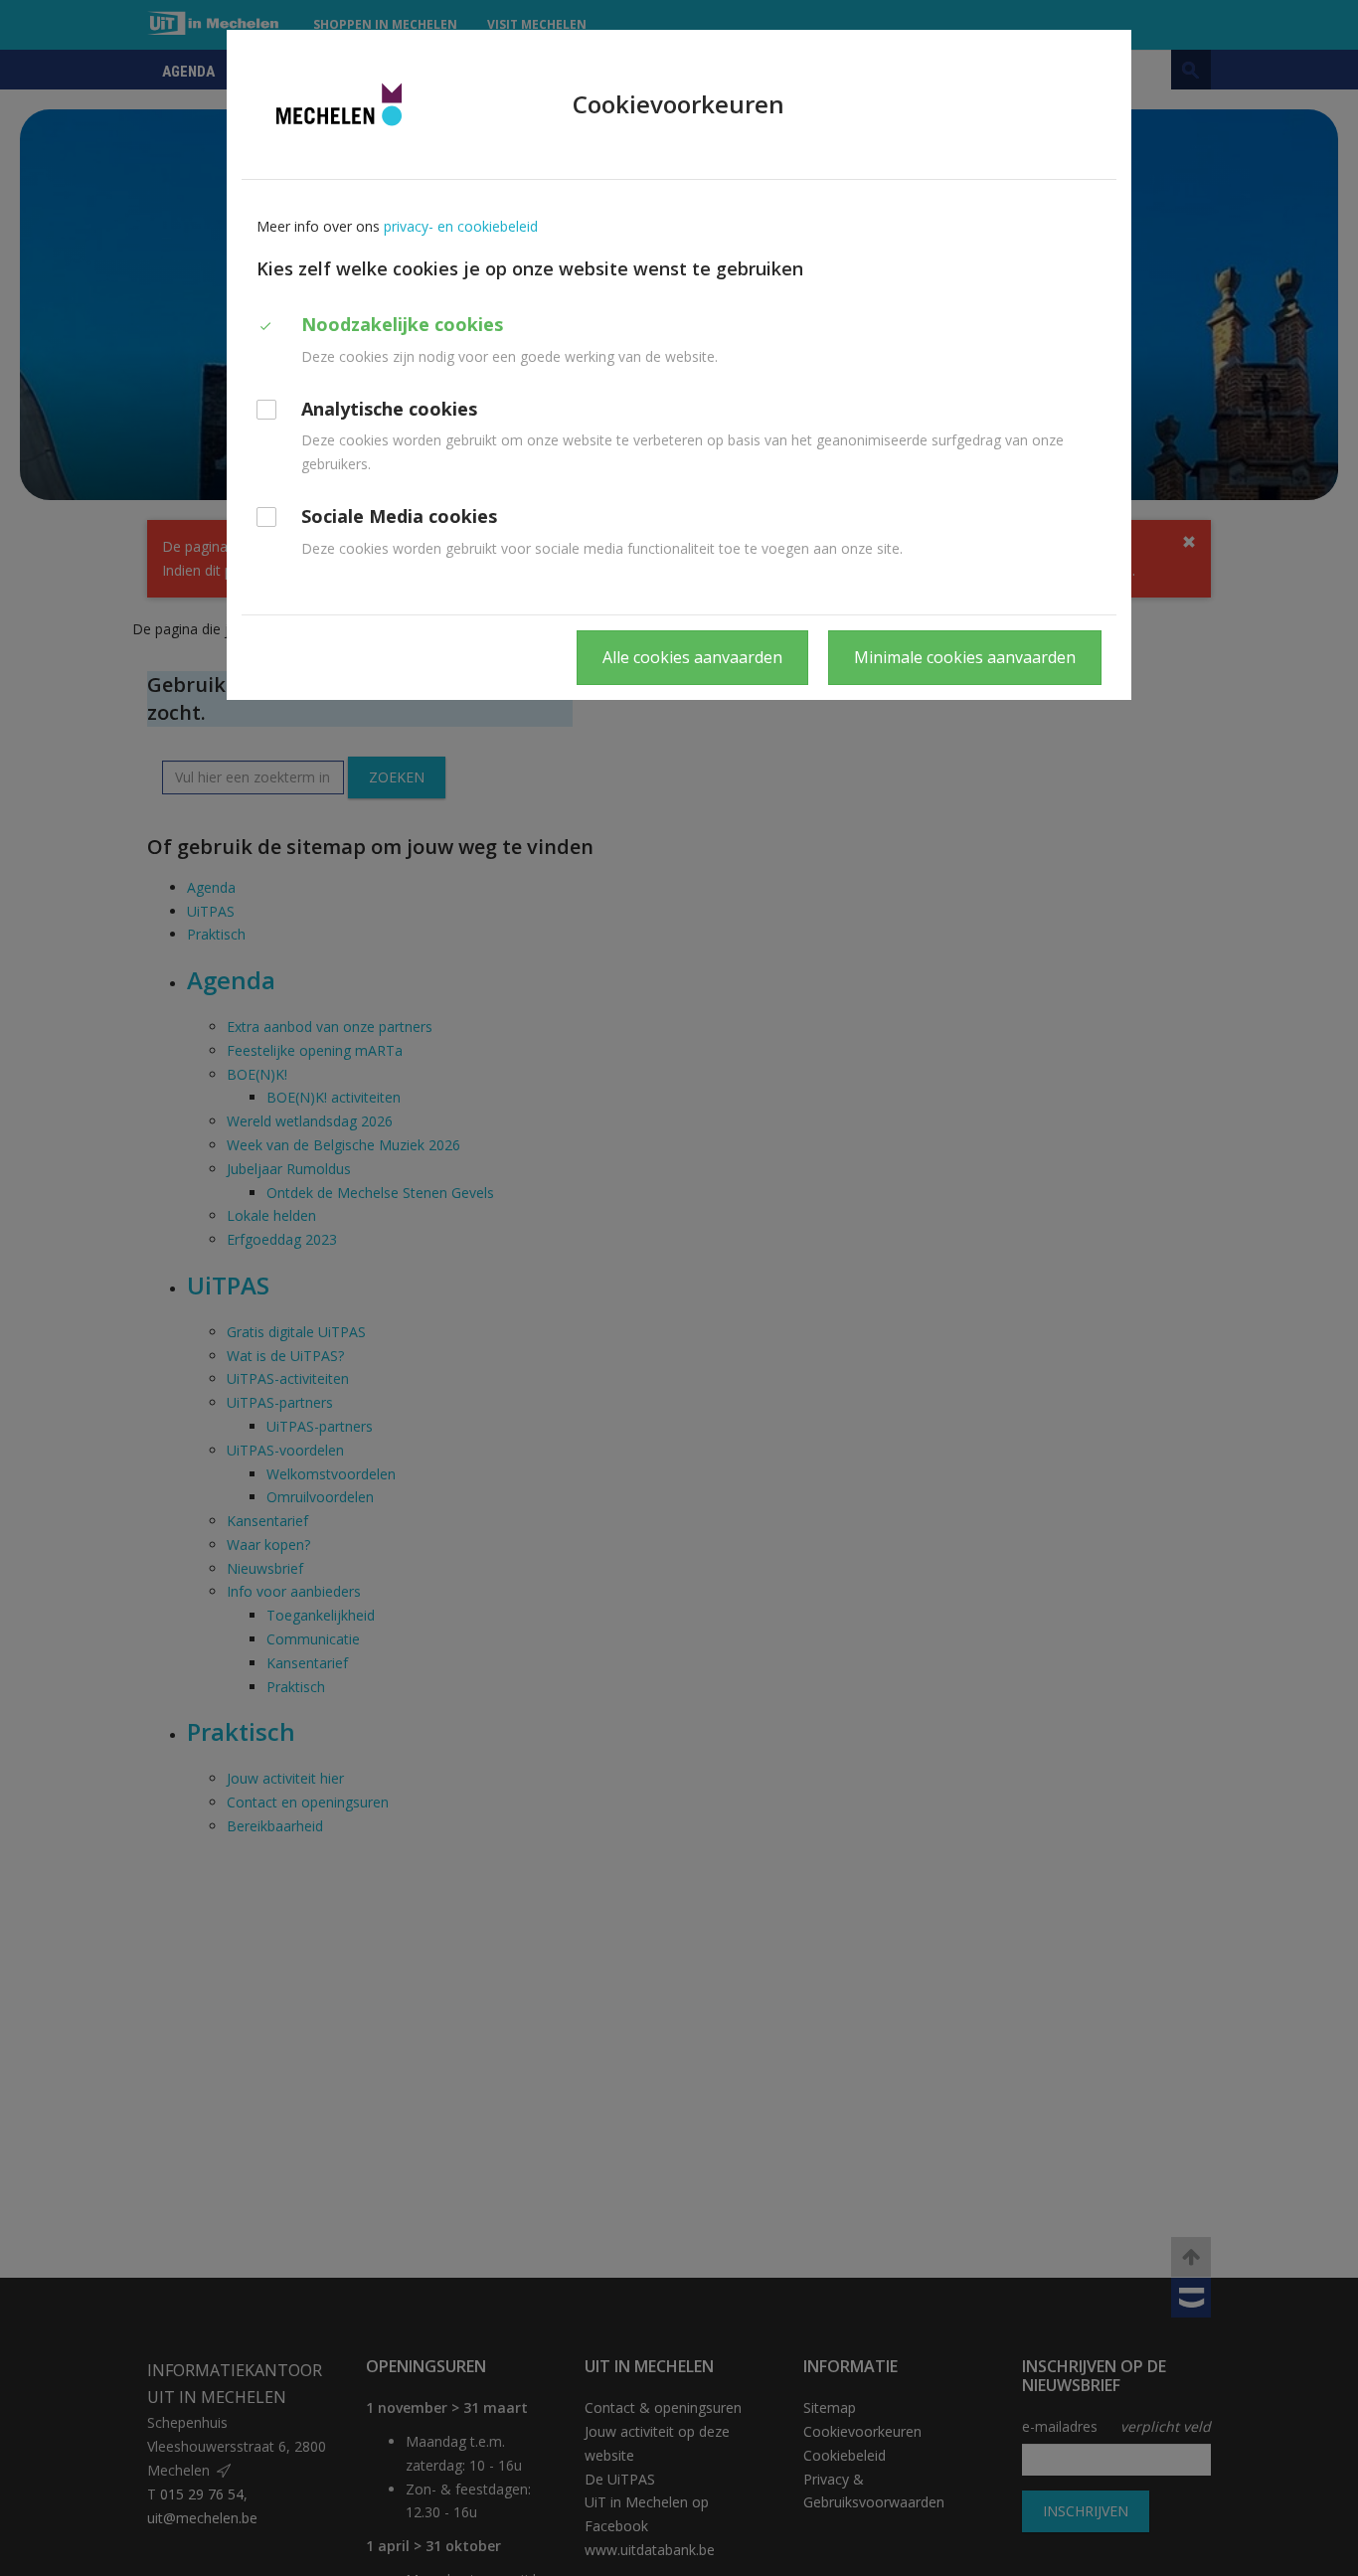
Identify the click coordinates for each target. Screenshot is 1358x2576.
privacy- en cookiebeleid (461, 226)
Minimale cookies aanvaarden (965, 657)
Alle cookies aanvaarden (692, 657)
